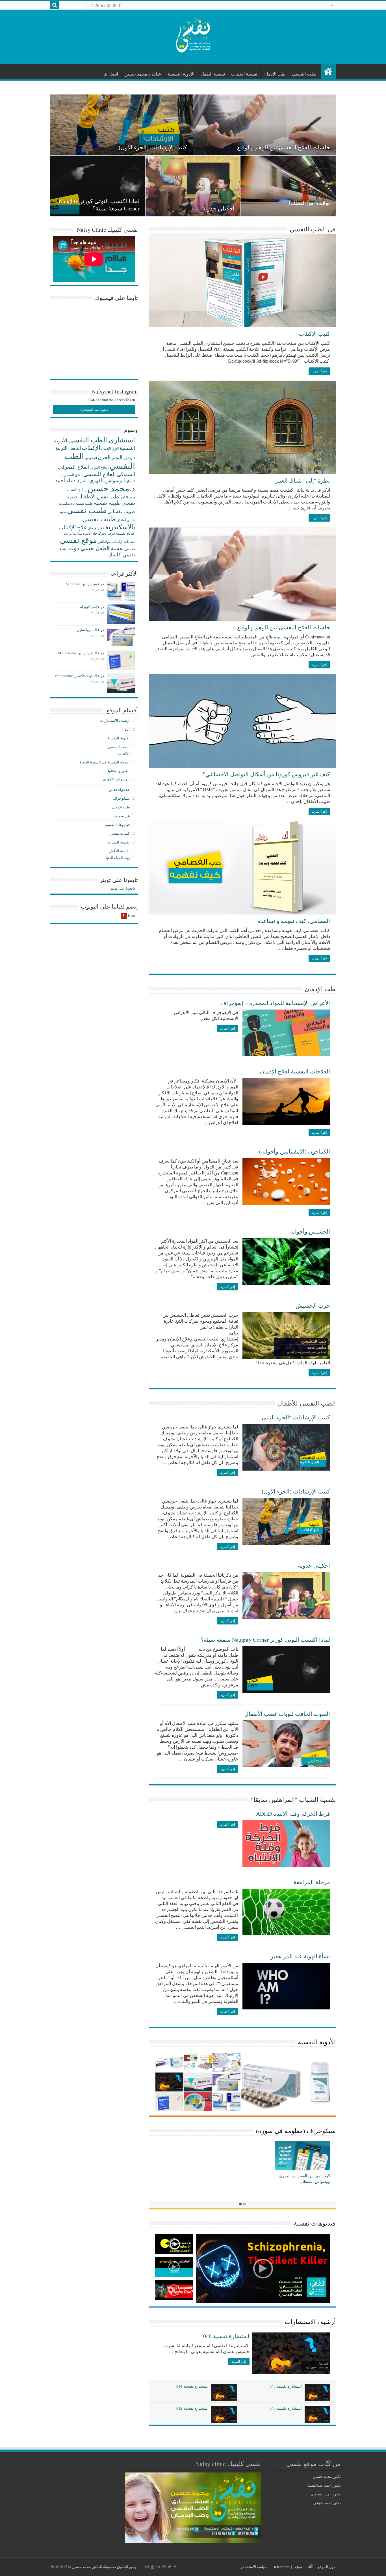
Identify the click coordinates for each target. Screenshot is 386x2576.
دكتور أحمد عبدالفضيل (324, 2485)
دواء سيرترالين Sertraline (85, 584)
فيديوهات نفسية (315, 2223)
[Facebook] (120, 5)
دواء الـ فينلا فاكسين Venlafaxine (79, 676)
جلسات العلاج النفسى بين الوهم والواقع (284, 627)
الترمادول (129, 458)
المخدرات (67, 475)
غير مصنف (122, 816)
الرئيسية (328, 72)
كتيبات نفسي (120, 833)
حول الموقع (327, 2567)
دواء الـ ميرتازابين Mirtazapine (81, 653)
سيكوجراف (121, 798)
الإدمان (106, 449)
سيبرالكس (127, 497)
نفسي (130, 549)
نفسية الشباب (244, 74)
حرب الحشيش (313, 1306)
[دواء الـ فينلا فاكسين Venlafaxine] (121, 683)
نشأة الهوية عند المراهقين (300, 1956)
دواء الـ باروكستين (90, 630)
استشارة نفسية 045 (286, 2386)
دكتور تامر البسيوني (326, 2494)
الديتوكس (91, 458)
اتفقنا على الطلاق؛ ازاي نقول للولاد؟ (145, 147)
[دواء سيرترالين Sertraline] (121, 591)
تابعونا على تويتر (119, 880)
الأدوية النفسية (181, 74)
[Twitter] (114, 5)
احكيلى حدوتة (314, 1566)
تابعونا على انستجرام (94, 410)
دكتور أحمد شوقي (327, 2503)
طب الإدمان (275, 74)
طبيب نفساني (121, 512)
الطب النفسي (305, 74)
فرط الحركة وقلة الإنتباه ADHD (293, 1814)
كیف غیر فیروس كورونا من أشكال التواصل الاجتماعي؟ (266, 774)
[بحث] (55, 5)
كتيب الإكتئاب (314, 334)
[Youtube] (97, 5)
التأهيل (75, 448)
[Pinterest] (109, 5)
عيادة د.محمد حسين (143, 74)
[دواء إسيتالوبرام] (121, 614)
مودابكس (104, 542)
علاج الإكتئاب (73, 527)
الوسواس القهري (107, 481)
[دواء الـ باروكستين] (121, 637)
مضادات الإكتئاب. (123, 542)
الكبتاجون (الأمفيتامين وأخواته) (295, 1152)
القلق (79, 475)
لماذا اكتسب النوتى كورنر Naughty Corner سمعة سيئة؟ (265, 1640)
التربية (61, 448)
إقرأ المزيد (319, 371)
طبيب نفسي (87, 511)
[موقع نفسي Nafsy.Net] (193, 36)
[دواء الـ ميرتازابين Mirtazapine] (121, 660)
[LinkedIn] (103, 5)
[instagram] (92, 5)
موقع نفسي (78, 540)
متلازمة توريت (73, 534)
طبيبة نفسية (107, 503)
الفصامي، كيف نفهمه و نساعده (103, 203)
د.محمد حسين (111, 488)
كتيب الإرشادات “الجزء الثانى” (295, 1417)
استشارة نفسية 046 (226, 2336)
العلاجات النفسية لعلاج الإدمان (295, 1071)
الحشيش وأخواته (310, 1232)
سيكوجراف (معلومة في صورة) (296, 2131)
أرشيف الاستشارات (310, 2322)
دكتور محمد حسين (327, 2477)
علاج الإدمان (96, 528)
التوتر (117, 457)
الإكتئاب (91, 448)
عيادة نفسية (125, 533)
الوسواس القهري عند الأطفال (295, 208)
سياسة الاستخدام (254, 2567)
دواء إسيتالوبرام (92, 607)
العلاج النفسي (100, 474)
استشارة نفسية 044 (192, 2386)
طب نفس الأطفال (99, 497)
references (282, 2567)
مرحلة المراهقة (312, 1882)
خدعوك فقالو (120, 790)
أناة (127, 729)
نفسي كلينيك (122, 555)
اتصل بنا (111, 74)
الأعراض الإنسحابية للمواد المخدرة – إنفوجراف (275, 1003)
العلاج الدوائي (99, 468)
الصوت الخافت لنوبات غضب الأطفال (287, 147)
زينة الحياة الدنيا (118, 858)
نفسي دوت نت (77, 548)
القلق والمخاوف (118, 771)
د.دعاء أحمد (67, 481)
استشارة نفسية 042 (192, 2408)
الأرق (115, 449)
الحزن (104, 457)
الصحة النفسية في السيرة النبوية (105, 762)
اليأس (84, 481)
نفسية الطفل (213, 74)
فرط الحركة (106, 533)
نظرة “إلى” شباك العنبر (302, 481)
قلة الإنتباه (90, 533)
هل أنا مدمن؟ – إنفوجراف (309, 2176)
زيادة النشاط (76, 490)
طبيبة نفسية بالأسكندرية (76, 503)
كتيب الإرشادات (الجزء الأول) (296, 1492)
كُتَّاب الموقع (304, 2567)
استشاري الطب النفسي (102, 440)
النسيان (130, 481)
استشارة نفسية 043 (286, 2408)
